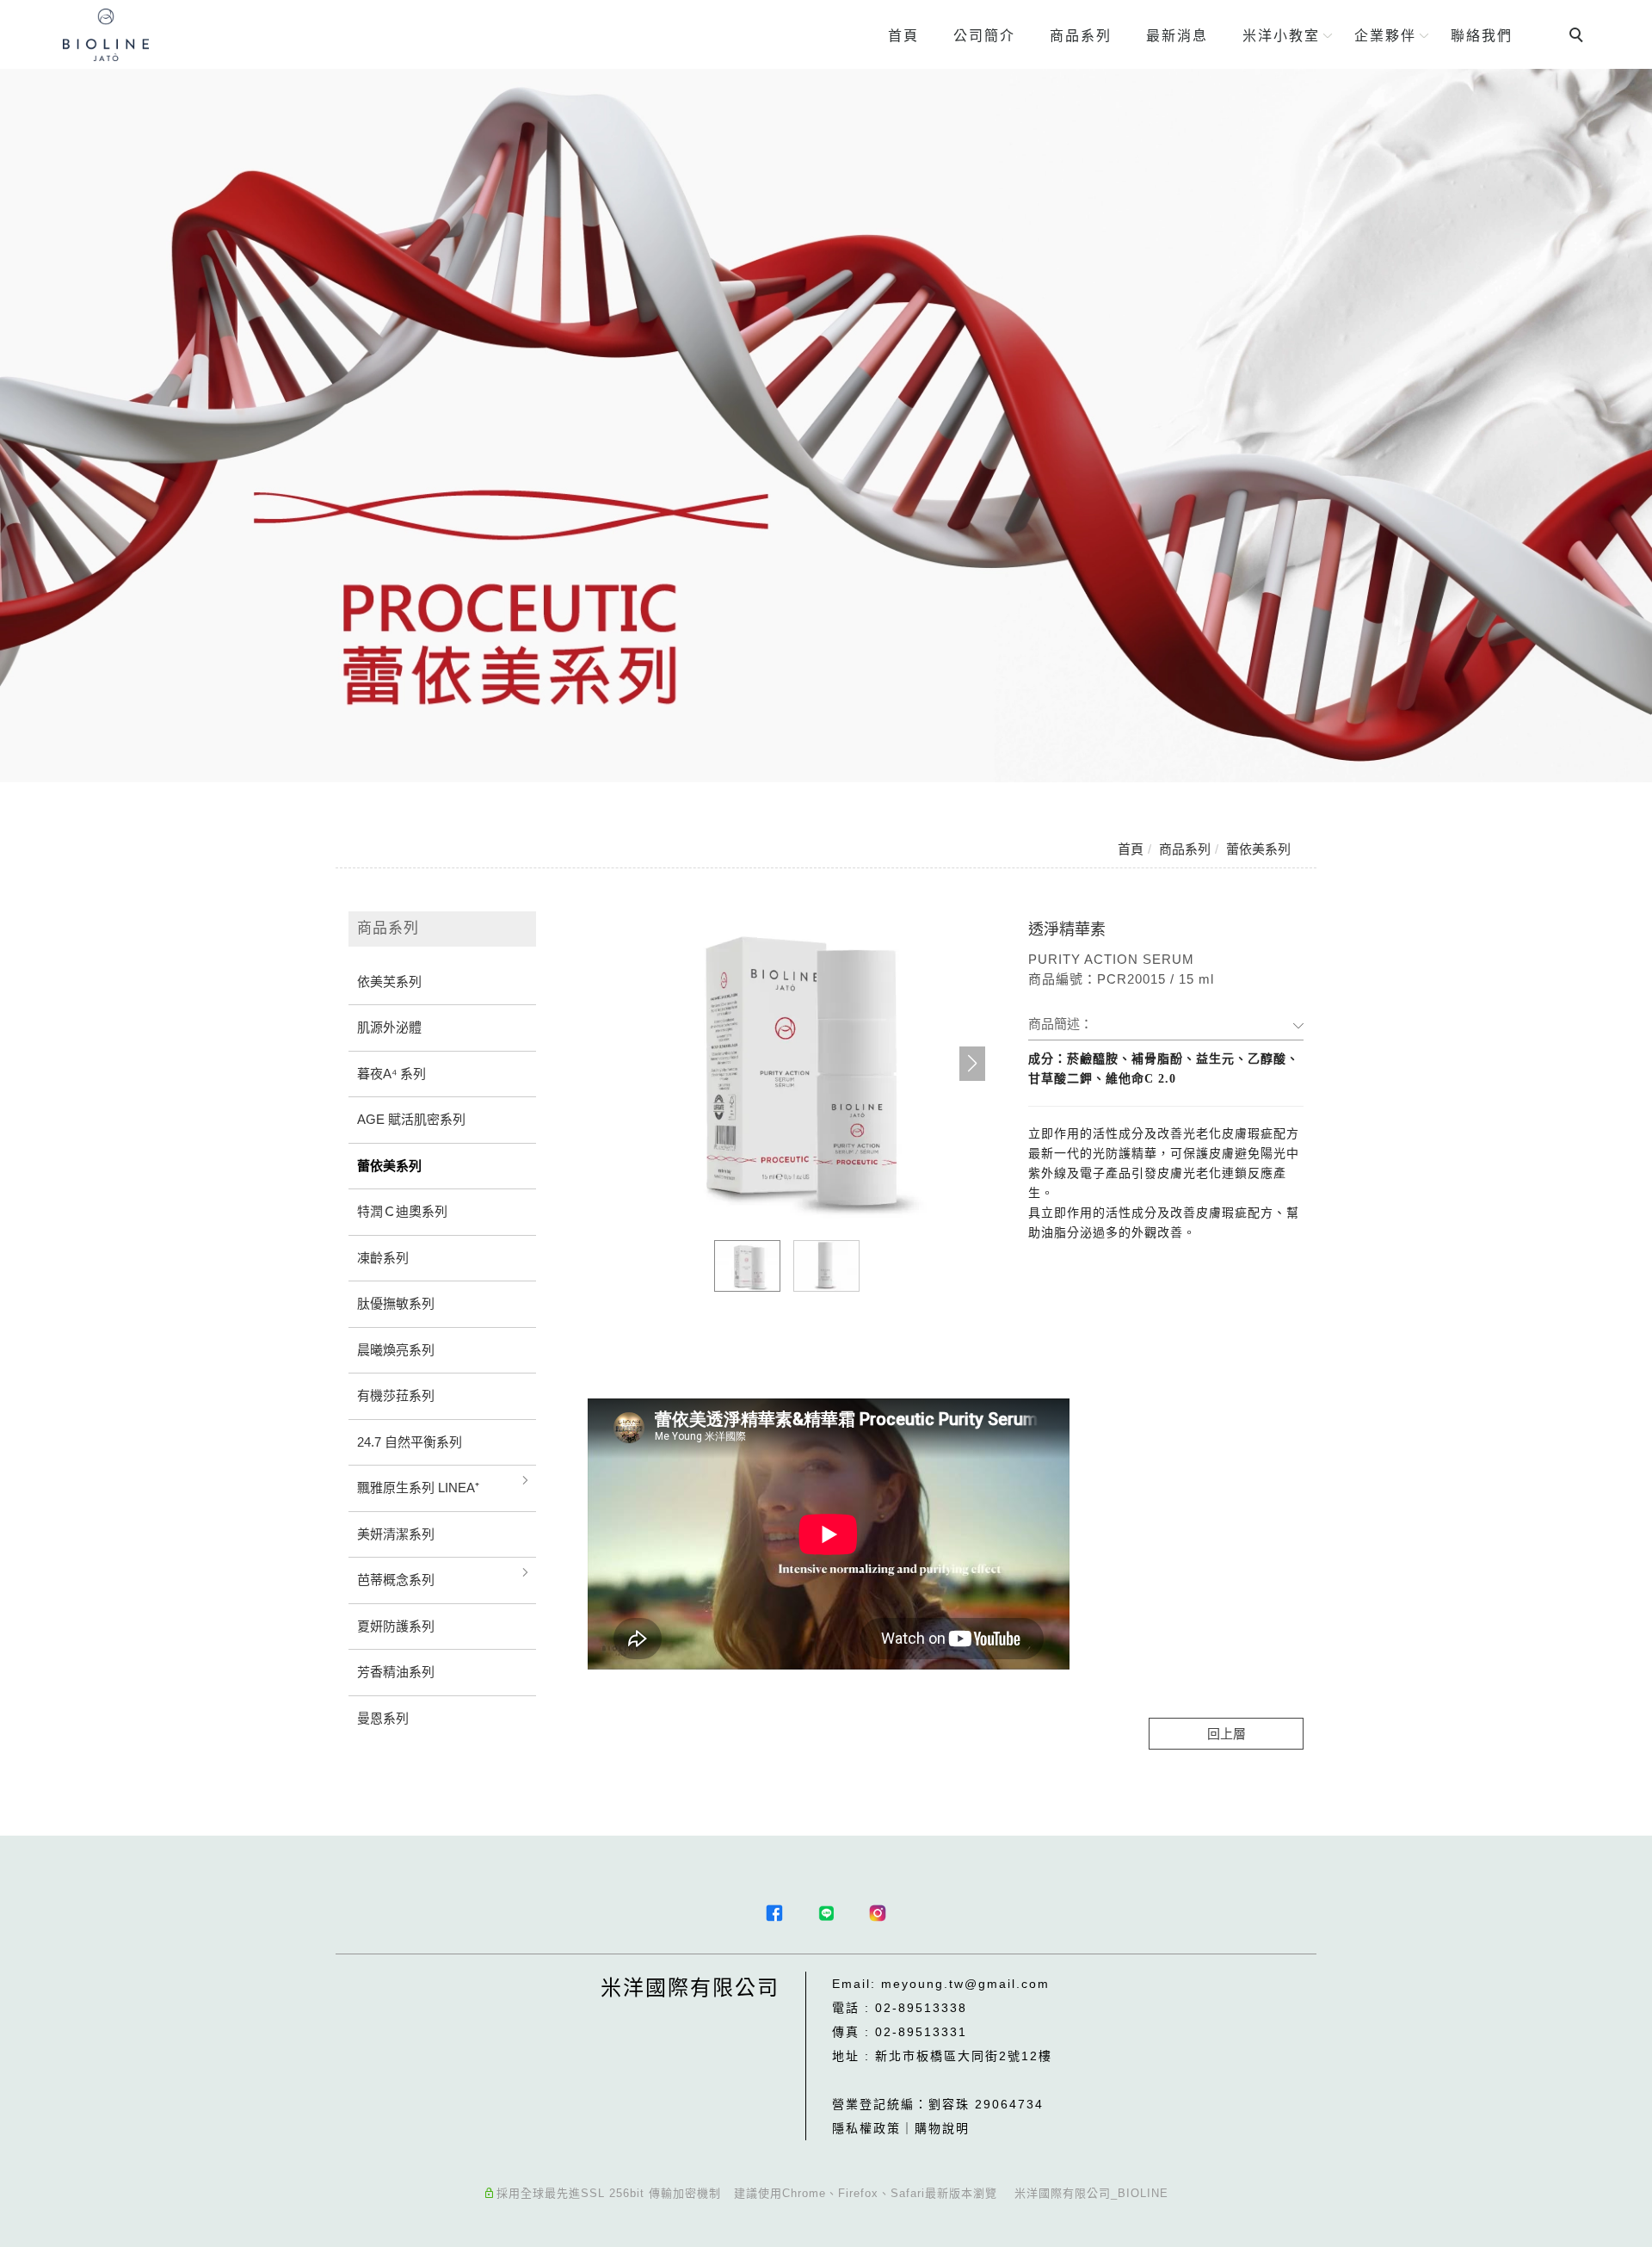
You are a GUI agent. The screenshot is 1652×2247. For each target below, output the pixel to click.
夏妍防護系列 (396, 1626)
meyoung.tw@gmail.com (965, 1984)
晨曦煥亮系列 (396, 1350)
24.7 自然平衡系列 (410, 1442)
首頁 (903, 36)
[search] (1579, 37)
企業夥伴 (1385, 36)
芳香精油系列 (396, 1672)
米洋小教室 (1281, 36)
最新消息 (1177, 36)
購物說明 (942, 2128)
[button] (972, 1064)
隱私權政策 (866, 2128)
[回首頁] (106, 35)
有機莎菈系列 (396, 1395)
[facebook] (774, 1913)
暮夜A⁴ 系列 (391, 1074)
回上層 (1227, 1734)
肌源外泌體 (389, 1027)
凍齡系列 (383, 1258)
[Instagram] (878, 1913)
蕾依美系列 (1258, 849)
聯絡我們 (1482, 36)
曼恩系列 (383, 1718)
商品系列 (1081, 36)
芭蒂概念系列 (396, 1580)
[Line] (826, 1913)
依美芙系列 (389, 982)
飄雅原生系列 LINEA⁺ (418, 1488)
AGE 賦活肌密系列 (411, 1119)
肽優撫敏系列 (396, 1303)
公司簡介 (984, 36)
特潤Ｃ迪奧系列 (402, 1211)
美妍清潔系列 (396, 1534)
